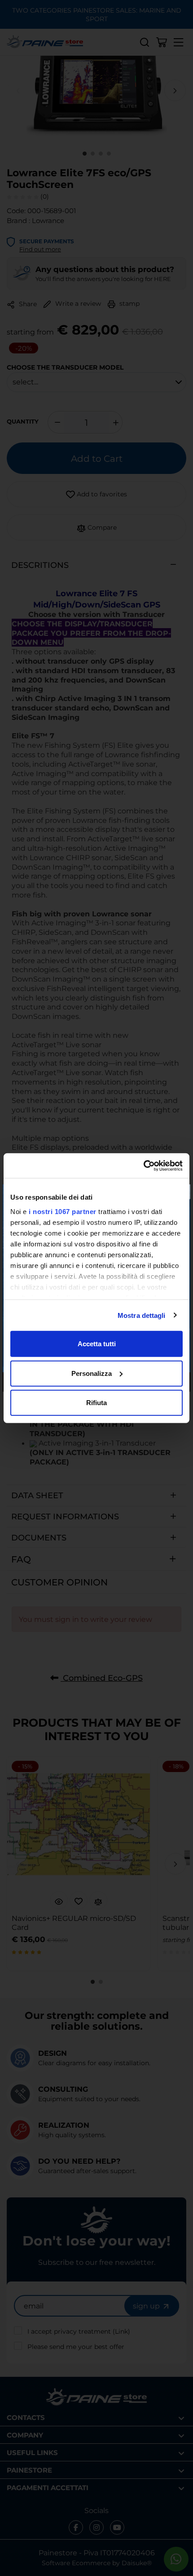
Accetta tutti (97, 1344)
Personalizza (92, 1373)
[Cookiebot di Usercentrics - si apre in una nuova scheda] (143, 1165)
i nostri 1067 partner (63, 1211)
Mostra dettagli (142, 1315)
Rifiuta (96, 1403)
